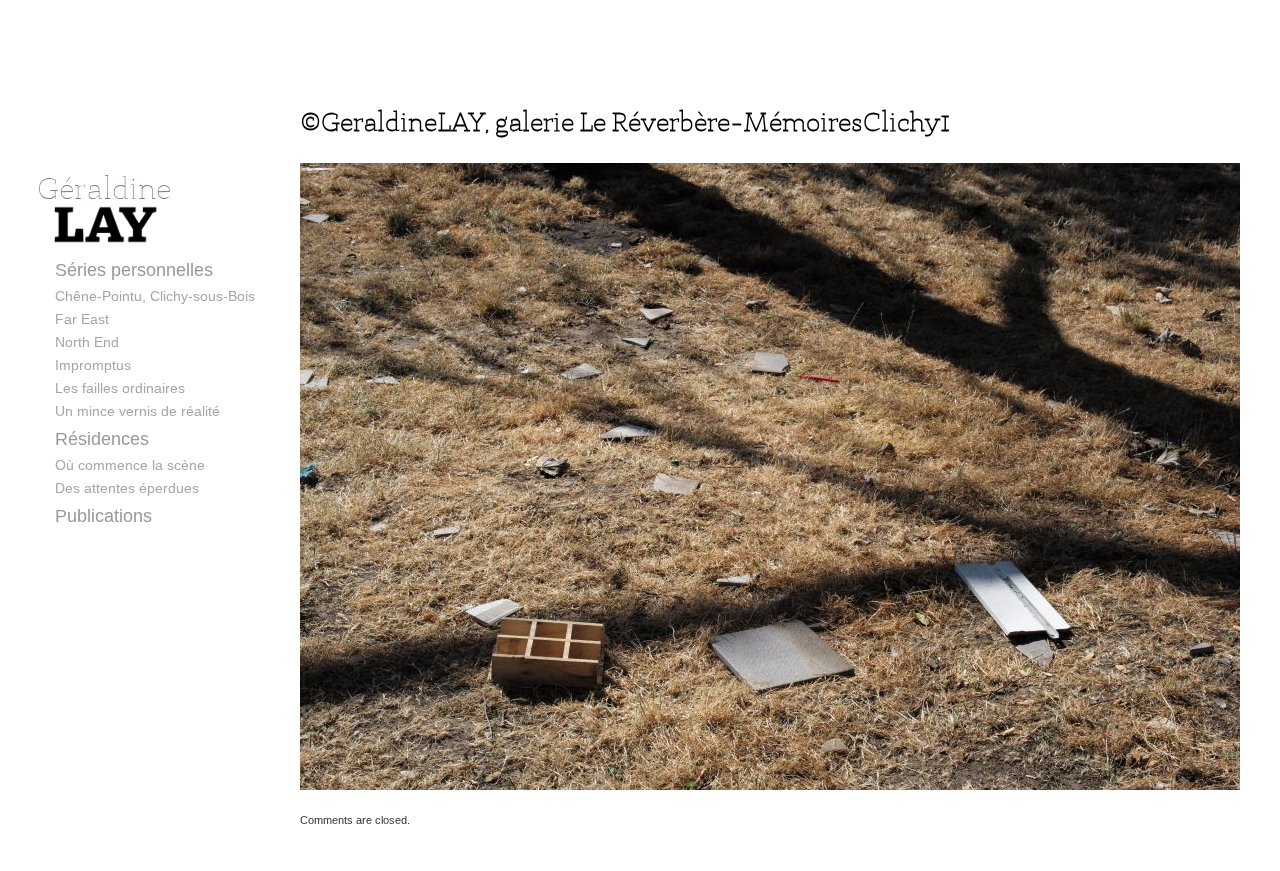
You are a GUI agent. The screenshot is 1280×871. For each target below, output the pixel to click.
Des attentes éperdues (127, 488)
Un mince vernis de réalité (137, 411)
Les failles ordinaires (120, 388)
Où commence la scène (130, 465)
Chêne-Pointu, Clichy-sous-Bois (155, 296)
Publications (103, 516)
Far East (82, 319)
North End (87, 342)
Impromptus (93, 365)
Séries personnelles (134, 270)
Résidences (102, 439)
